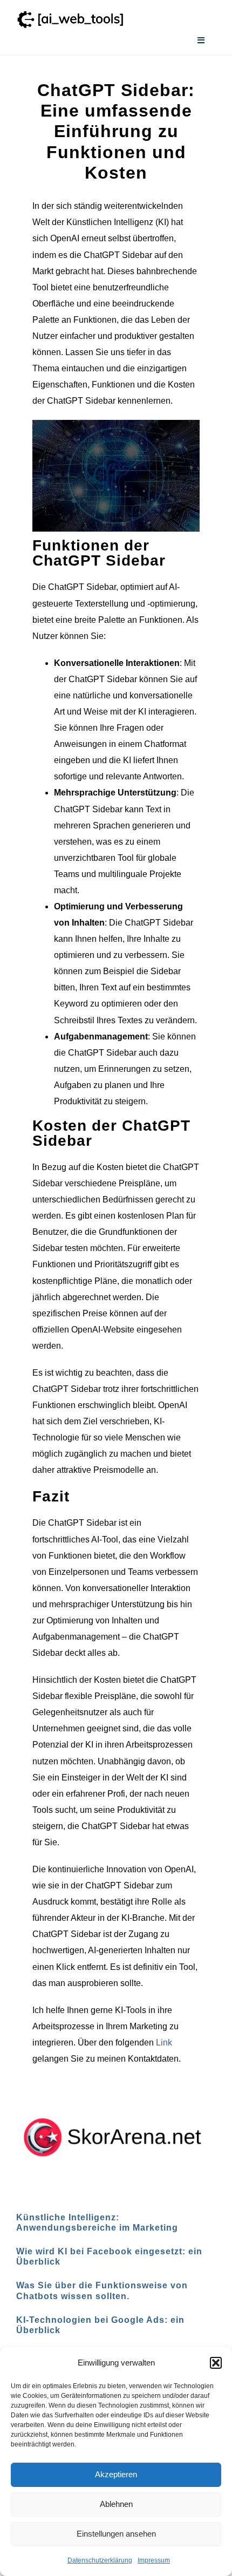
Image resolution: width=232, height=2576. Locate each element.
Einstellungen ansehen (116, 2534)
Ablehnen (116, 2504)
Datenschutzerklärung (100, 2560)
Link (164, 2043)
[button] (216, 2363)
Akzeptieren (116, 2474)
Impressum (154, 2560)
